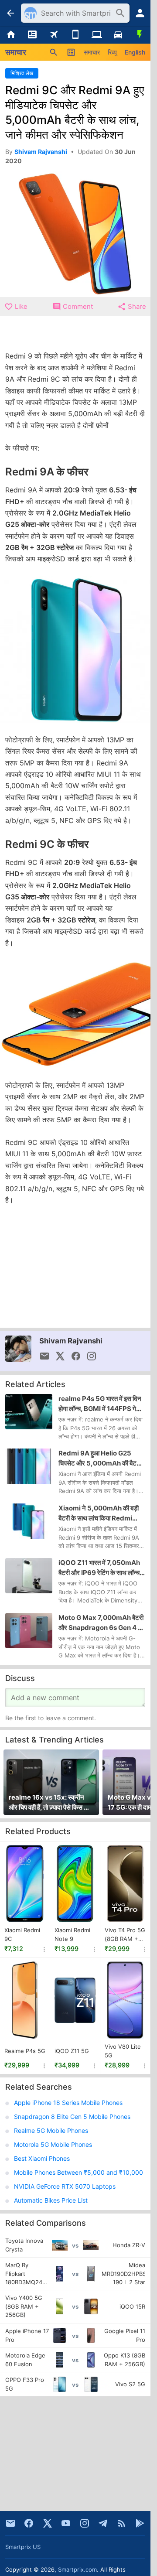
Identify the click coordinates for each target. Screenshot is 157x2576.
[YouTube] (66, 2523)
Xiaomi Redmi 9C (22, 1934)
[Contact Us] (10, 2523)
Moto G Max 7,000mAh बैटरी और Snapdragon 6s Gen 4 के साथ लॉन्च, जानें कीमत (101, 1623)
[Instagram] (85, 2523)
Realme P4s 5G (25, 2051)
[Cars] (118, 35)
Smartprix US (23, 2547)
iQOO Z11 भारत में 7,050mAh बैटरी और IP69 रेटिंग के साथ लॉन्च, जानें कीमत (100, 1568)
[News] (32, 35)
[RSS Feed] (122, 2523)
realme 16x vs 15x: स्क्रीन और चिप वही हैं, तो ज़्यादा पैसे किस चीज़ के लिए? (51, 1803)
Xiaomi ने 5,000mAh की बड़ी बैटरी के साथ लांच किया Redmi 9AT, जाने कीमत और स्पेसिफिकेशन (100, 1513)
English (135, 52)
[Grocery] (140, 35)
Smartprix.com (77, 2569)
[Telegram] (103, 2523)
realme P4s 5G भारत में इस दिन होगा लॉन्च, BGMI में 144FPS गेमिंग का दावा (101, 1404)
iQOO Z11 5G (72, 2051)
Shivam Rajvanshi (71, 1341)
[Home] (11, 35)
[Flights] (54, 35)
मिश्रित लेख (22, 73)
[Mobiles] (75, 35)
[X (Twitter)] (48, 2523)
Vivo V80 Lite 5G (123, 2051)
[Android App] (140, 2523)
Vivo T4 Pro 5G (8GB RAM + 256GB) (125, 1935)
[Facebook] (29, 2523)
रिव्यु (112, 52)
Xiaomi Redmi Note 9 (72, 1934)
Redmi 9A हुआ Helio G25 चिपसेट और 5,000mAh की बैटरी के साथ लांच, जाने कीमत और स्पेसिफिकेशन (100, 1459)
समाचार (92, 52)
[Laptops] (97, 35)
